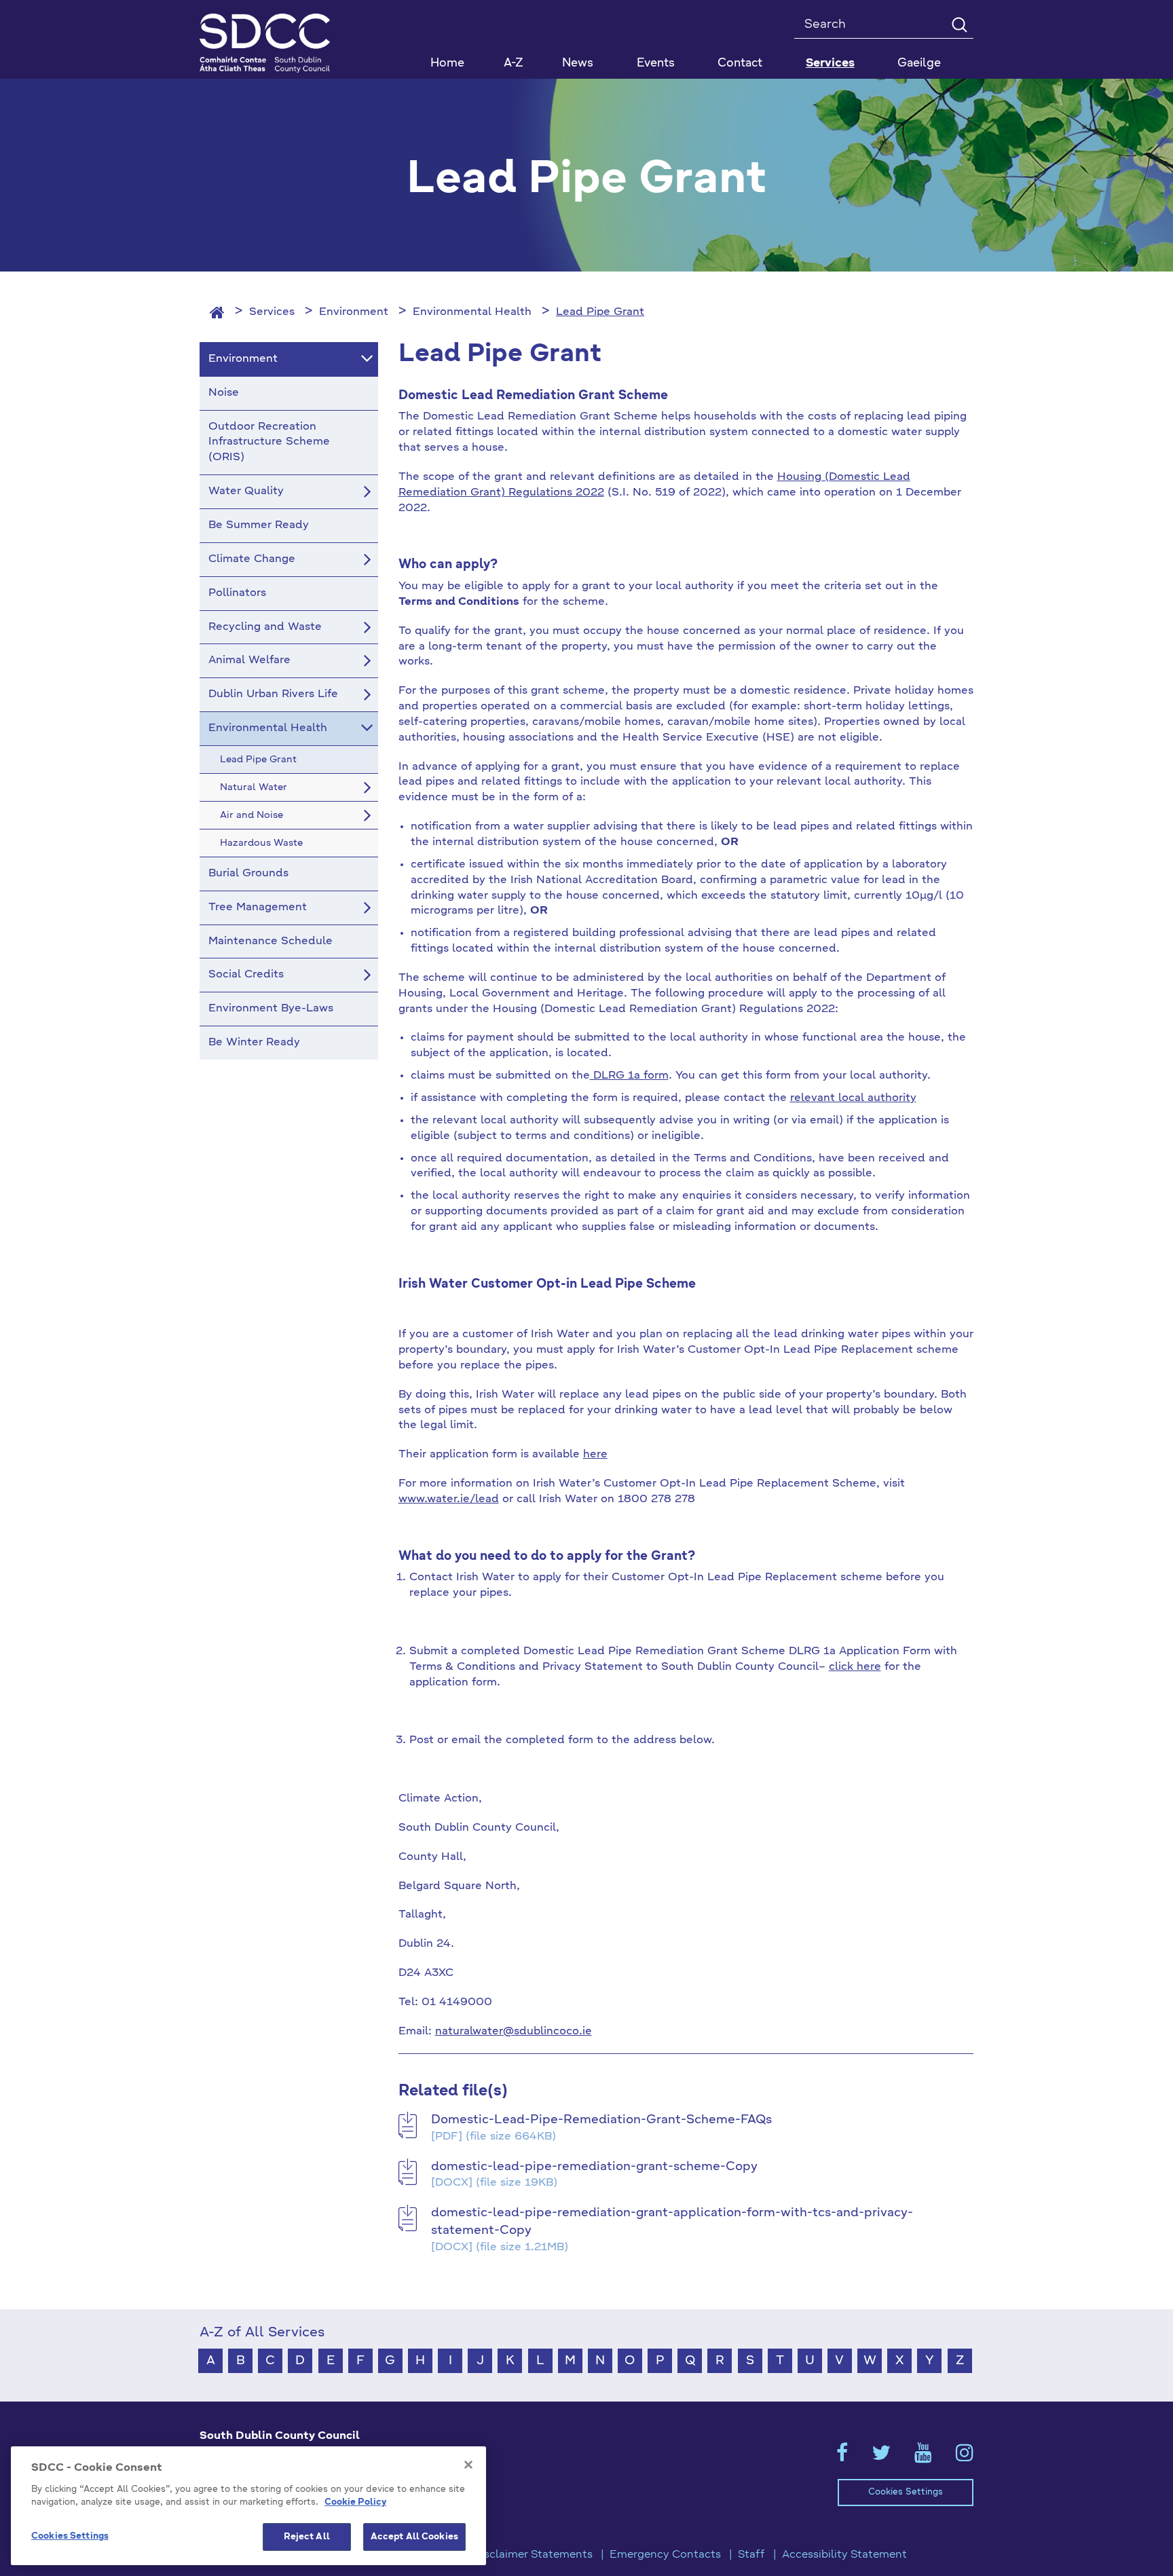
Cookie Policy (355, 2503)
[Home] (217, 312)
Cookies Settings (906, 2492)
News (578, 63)
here (595, 1455)
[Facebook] (842, 2457)
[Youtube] (923, 2457)
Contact (740, 63)
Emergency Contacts (665, 2555)
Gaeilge (919, 63)
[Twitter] (881, 2457)
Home (447, 63)
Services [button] (830, 63)
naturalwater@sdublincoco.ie (514, 2032)
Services (272, 312)
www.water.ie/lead (449, 1499)
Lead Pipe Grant (600, 312)
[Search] (959, 24)
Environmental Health (472, 312)
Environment (354, 312)
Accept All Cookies (414, 2537)
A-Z (514, 63)
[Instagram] (965, 2457)
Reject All (307, 2537)
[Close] (468, 2465)
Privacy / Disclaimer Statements (508, 2555)
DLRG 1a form (629, 1076)
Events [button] (656, 63)
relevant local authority (853, 1098)
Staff (751, 2555)
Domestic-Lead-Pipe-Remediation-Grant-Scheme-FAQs (601, 2120)
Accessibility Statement (844, 2555)
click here (855, 1667)
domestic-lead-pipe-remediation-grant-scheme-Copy (594, 2167)
